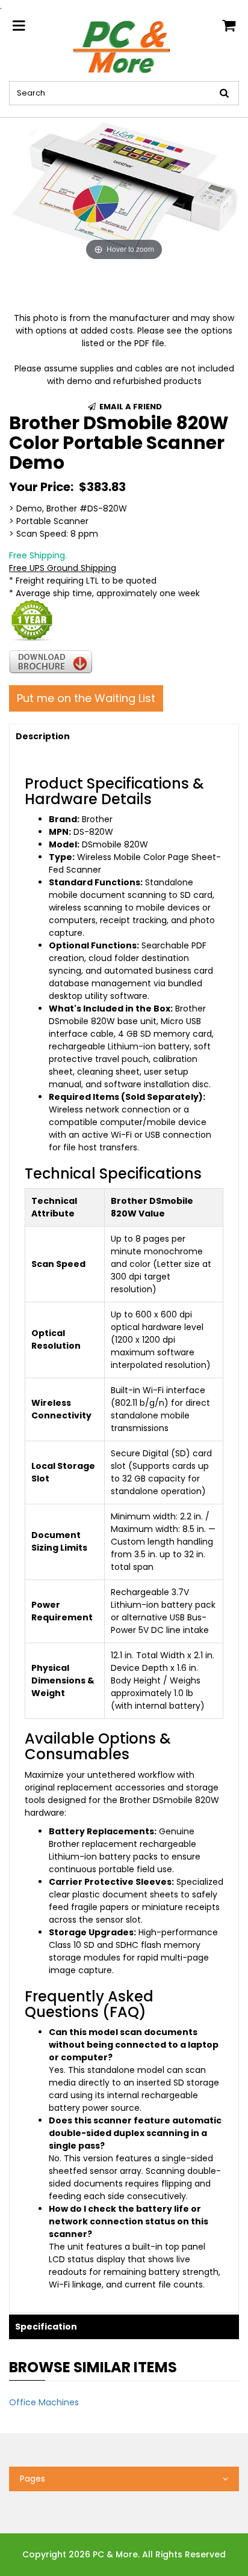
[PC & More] (124, 46)
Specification (46, 2327)
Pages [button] (33, 2479)
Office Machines (44, 2402)
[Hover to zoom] (124, 190)
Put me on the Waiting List (86, 698)
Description (43, 736)
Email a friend (130, 407)
